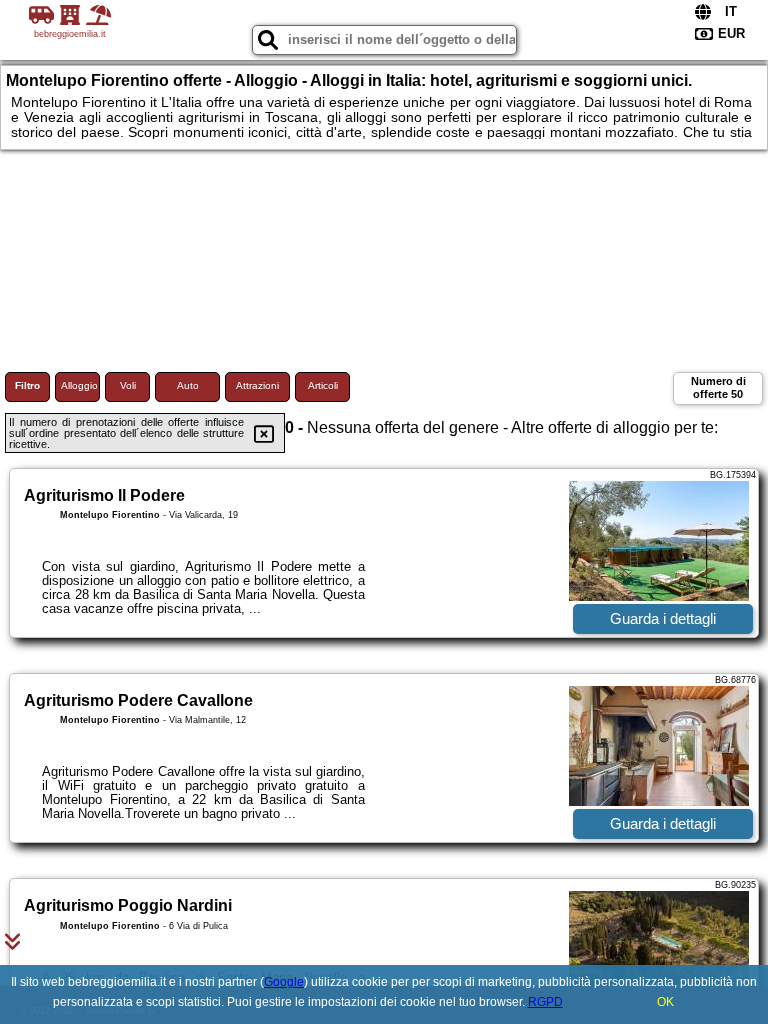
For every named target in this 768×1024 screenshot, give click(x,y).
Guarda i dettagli (663, 618)
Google (284, 982)
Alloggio (79, 385)
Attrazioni (257, 385)
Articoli (323, 385)
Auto (188, 385)
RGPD (545, 1002)
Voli (128, 385)
